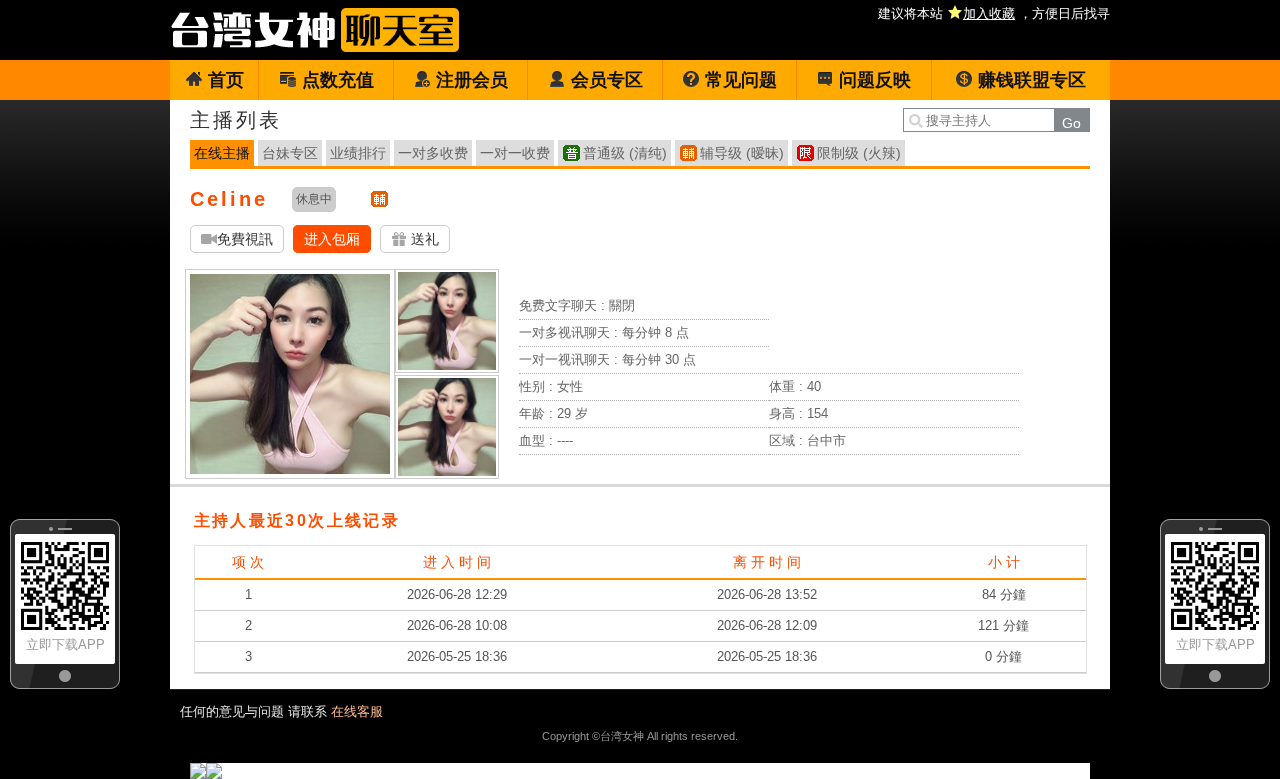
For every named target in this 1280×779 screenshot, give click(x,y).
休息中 (314, 199)
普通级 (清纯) (625, 153)
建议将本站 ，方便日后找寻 (994, 13)
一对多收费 (433, 153)
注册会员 (472, 80)
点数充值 (338, 80)
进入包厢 (332, 239)
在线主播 (222, 153)
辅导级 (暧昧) (742, 153)
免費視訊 (245, 239)
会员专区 (607, 80)
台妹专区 (290, 153)
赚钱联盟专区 (1032, 80)
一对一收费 (515, 153)
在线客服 (357, 711)
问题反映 (875, 80)
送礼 (423, 239)
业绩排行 (358, 153)
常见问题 (741, 80)
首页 (226, 80)
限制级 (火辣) (859, 153)
